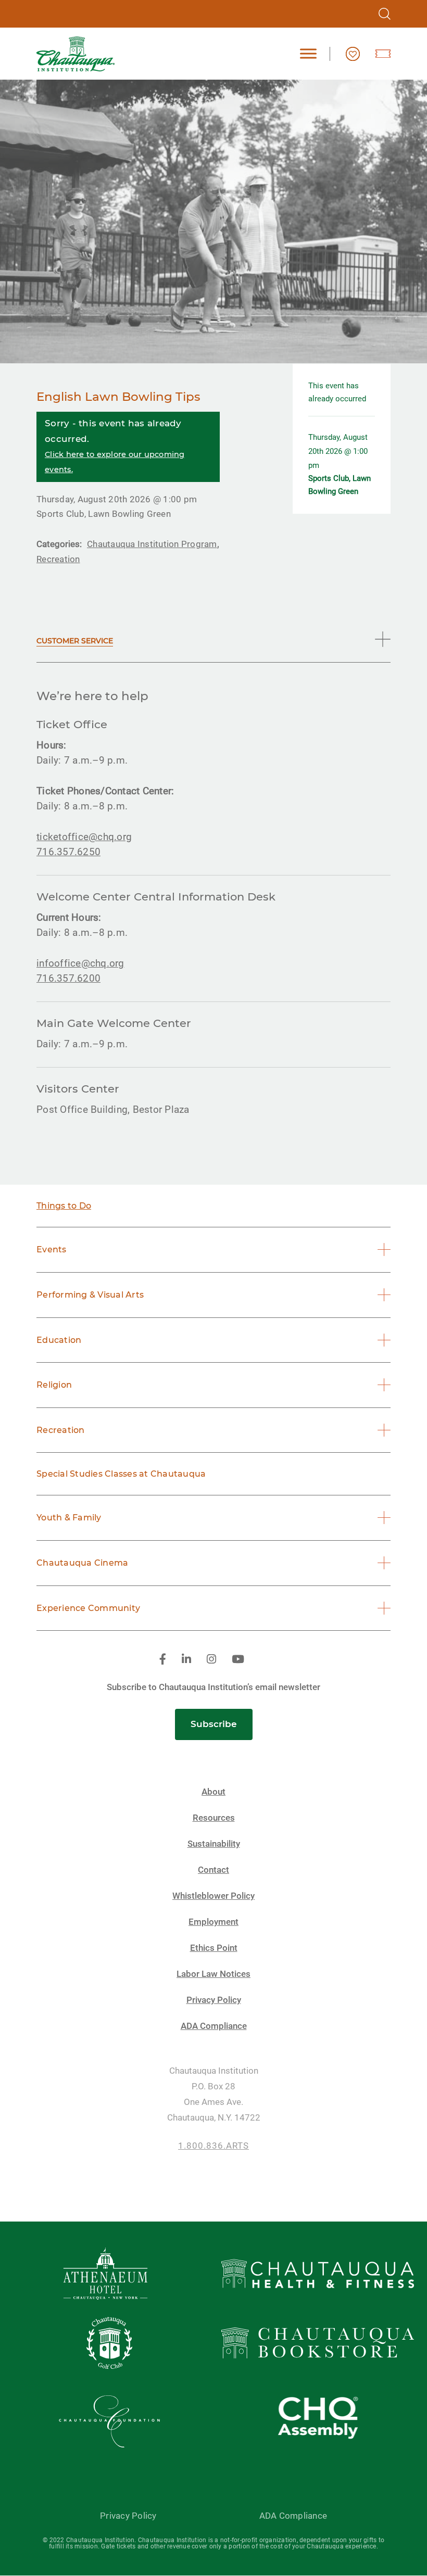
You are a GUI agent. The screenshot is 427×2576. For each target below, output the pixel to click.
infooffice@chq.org (80, 963)
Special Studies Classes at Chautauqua (121, 1474)
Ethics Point (214, 1948)
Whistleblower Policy (213, 1896)
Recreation (61, 1430)
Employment (213, 1922)
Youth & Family (69, 1518)
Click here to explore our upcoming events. (115, 462)
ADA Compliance (214, 2026)
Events (52, 1249)
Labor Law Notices (213, 1974)
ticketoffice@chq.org (84, 837)
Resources (214, 1818)
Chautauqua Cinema (82, 1563)
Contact (213, 1870)
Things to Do (64, 1206)
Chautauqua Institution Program (152, 544)
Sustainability (214, 1844)
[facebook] (163, 1660)
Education (59, 1340)
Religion (54, 1385)
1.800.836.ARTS (213, 2146)
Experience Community (88, 1608)
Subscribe (214, 1724)
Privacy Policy (214, 2000)
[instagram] (211, 1660)
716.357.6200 (68, 978)
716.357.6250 (68, 852)
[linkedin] (186, 1660)
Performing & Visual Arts (90, 1295)
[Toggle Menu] (308, 54)
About (213, 1792)
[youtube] (238, 1660)
